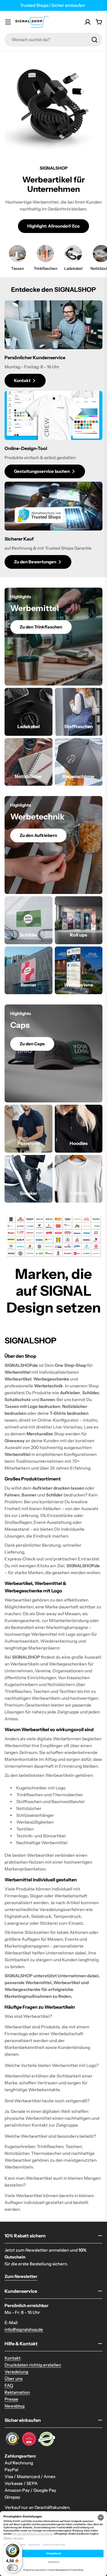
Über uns (14, 2379)
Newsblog (15, 2406)
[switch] (13, 2568)
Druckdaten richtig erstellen (33, 2365)
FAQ (9, 2385)
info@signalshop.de (24, 2329)
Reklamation (17, 2392)
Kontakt (13, 2358)
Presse (11, 2399)
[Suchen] (94, 40)
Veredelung (16, 2372)
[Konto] (88, 22)
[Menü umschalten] (8, 22)
